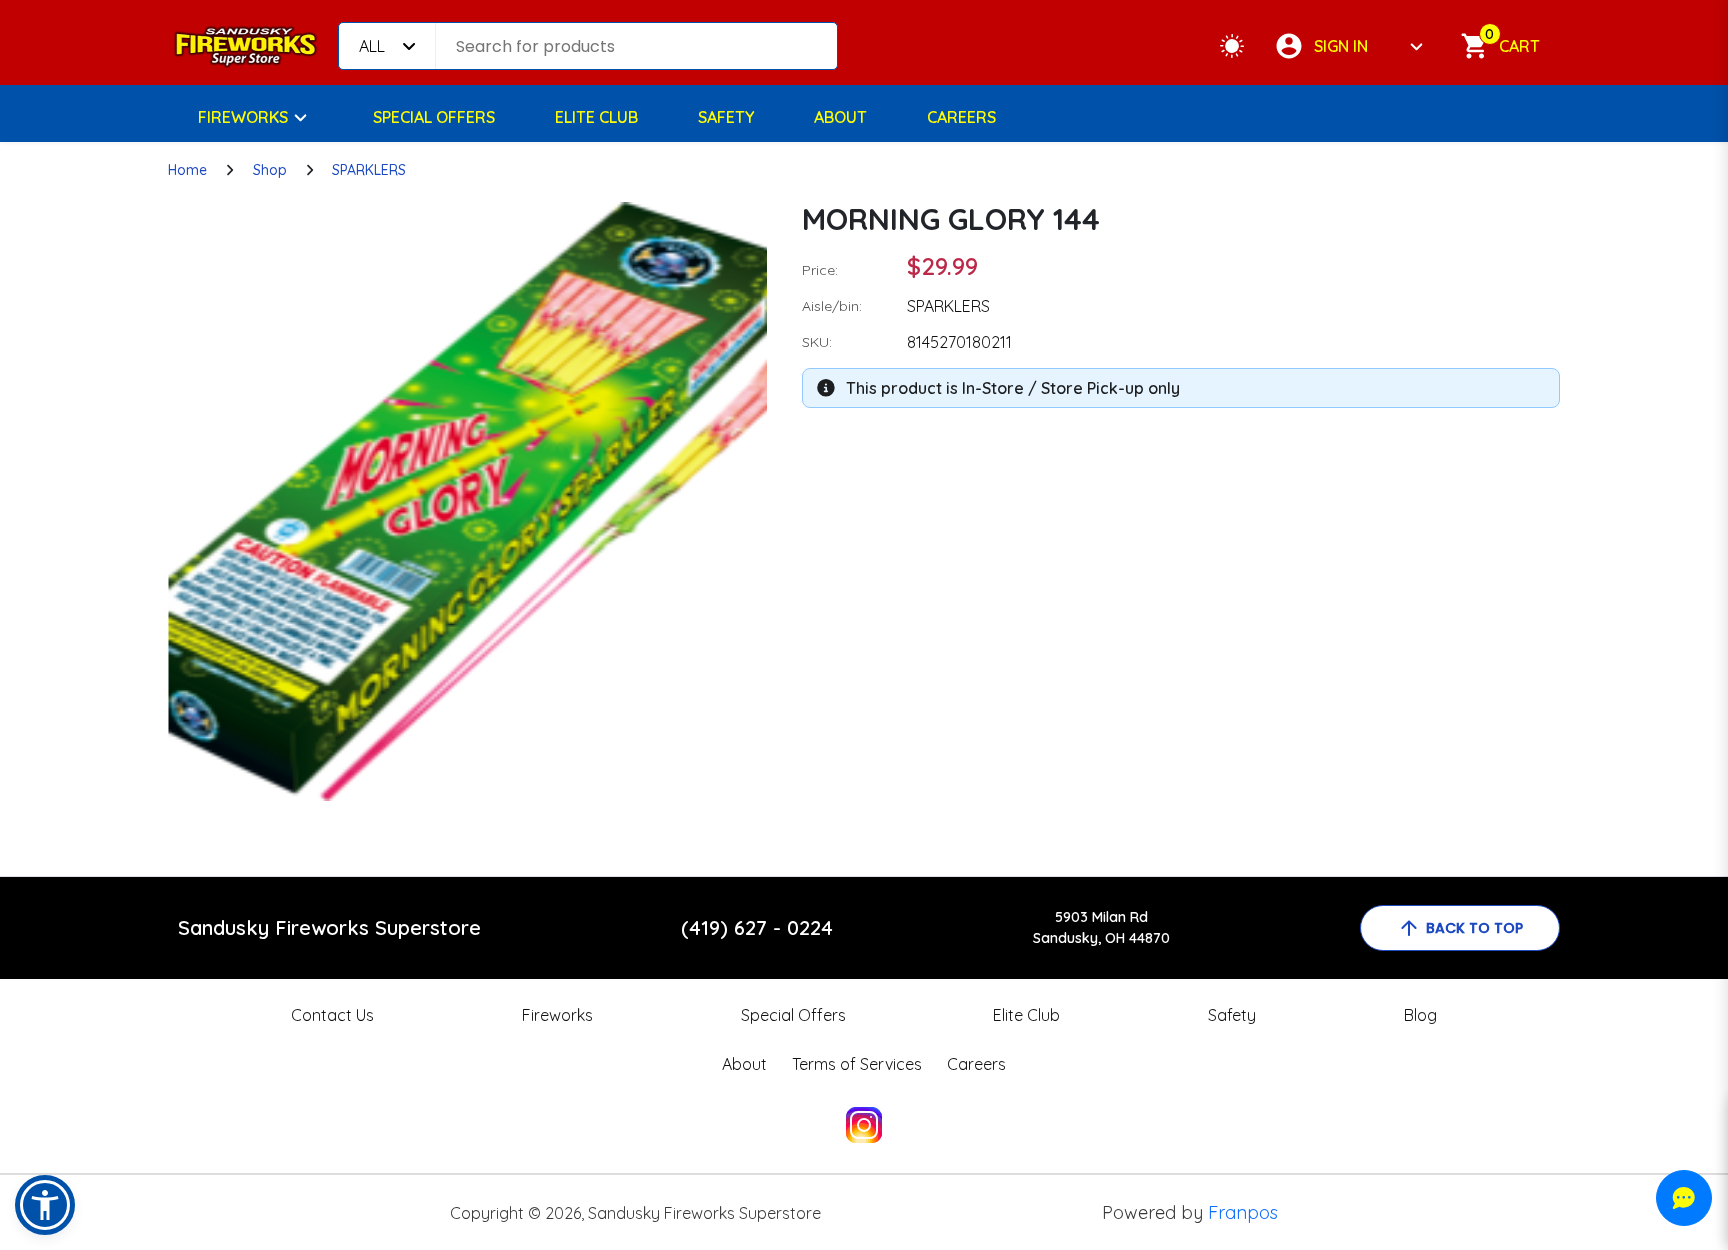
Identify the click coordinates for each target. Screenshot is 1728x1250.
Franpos (1243, 1212)
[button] (45, 1205)
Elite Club (596, 117)
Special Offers (434, 117)
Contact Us (332, 1015)
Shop (270, 170)
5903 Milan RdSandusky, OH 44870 (1101, 927)
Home (187, 170)
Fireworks (243, 117)
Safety (726, 117)
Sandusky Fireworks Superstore (329, 927)
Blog (1420, 1015)
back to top (1474, 928)
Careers (961, 117)
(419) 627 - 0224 (757, 927)
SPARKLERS (369, 170)
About (840, 117)
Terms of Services (857, 1064)
